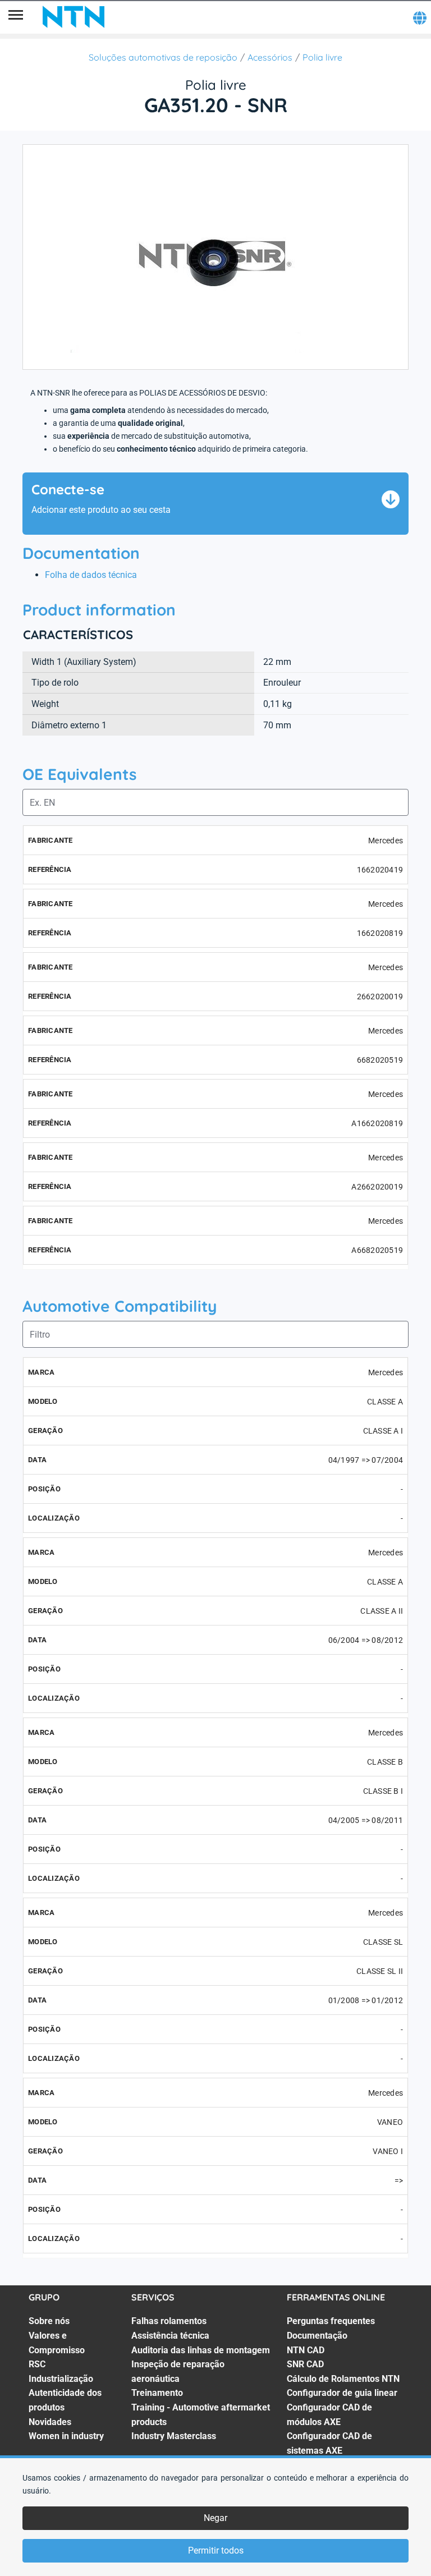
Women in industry (66, 2436)
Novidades (50, 2422)
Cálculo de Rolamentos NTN (343, 2379)
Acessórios (270, 57)
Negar (215, 2518)
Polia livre (322, 57)
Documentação (317, 2336)
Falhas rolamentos (169, 2321)
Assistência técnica (170, 2336)
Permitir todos (216, 2550)
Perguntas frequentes (331, 2321)
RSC (37, 2364)
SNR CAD (305, 2364)
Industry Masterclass (174, 2436)
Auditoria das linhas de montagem (201, 2350)
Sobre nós (49, 2321)
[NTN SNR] (74, 17)
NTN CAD (306, 2350)
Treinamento (157, 2393)
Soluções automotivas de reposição (163, 57)
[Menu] (16, 17)
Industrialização (61, 2379)
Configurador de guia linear (342, 2393)
